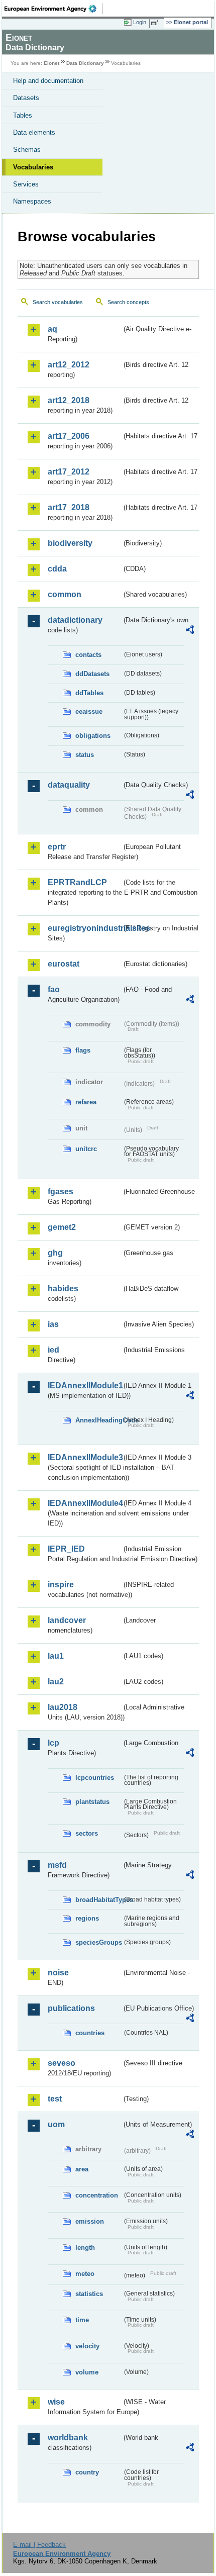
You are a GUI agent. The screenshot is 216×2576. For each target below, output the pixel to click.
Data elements (34, 132)
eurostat (64, 964)
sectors (87, 1833)
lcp (53, 1743)
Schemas (27, 150)
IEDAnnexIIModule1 (85, 1386)
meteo (85, 2274)
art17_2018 (69, 507)
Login (140, 22)
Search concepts (128, 302)
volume (87, 2372)
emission (90, 2221)
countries (90, 2033)
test (55, 2099)
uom (56, 2124)
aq (52, 329)
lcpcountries (95, 1778)
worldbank (68, 2438)
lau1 (56, 1656)
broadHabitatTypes (99, 1900)
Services (26, 184)
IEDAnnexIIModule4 (85, 1503)
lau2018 (63, 1707)
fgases (61, 1191)
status (85, 755)
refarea (86, 1102)
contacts (88, 655)
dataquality (69, 785)
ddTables (89, 693)
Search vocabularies (58, 302)
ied (53, 1350)
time (82, 2320)
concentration (97, 2195)
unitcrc (86, 1149)
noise (58, 1973)
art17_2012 (69, 472)
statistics (89, 2294)
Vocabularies (33, 167)
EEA (53, 9)
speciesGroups (99, 1942)
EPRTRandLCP (77, 882)
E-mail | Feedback (39, 2545)
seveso (62, 2063)
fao (54, 989)
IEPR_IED (66, 1549)
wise (56, 2402)
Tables (23, 115)
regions (87, 1918)
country (87, 2472)
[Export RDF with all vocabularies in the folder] (190, 631)
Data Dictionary (85, 63)
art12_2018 (69, 400)
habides (63, 1289)
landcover (67, 1620)
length (85, 2248)
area (82, 2169)
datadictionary (75, 620)
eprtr (57, 847)
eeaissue (89, 711)
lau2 (56, 1682)
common (65, 594)
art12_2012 (69, 365)
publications (71, 2008)
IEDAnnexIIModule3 (85, 1457)
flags (83, 1050)
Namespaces (32, 201)
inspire (61, 1585)
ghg (55, 1253)
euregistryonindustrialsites (85, 928)
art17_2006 (69, 436)
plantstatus (92, 1802)
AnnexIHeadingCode (99, 1420)
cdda (57, 569)
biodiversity (70, 543)
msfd (57, 1865)
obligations (93, 736)
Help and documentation (48, 81)
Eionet (51, 63)
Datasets (26, 98)
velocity (87, 2346)
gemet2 (62, 1227)
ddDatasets (92, 674)
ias (53, 1324)
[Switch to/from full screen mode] (157, 23)
